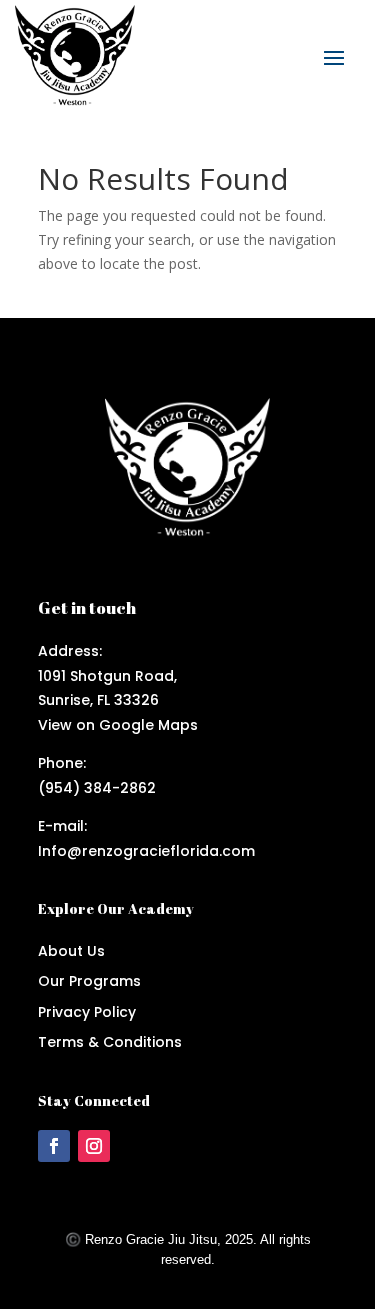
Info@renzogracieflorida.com (146, 851)
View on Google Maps (118, 725)
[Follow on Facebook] (54, 1146)
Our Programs (89, 981)
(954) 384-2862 (97, 788)
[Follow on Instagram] (94, 1146)
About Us (71, 951)
